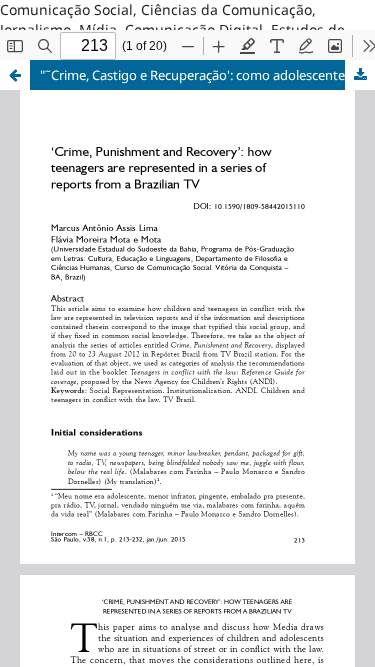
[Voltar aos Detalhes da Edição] (15, 75)
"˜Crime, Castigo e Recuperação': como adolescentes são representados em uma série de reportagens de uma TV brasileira (207, 75)
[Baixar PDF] (360, 75)
